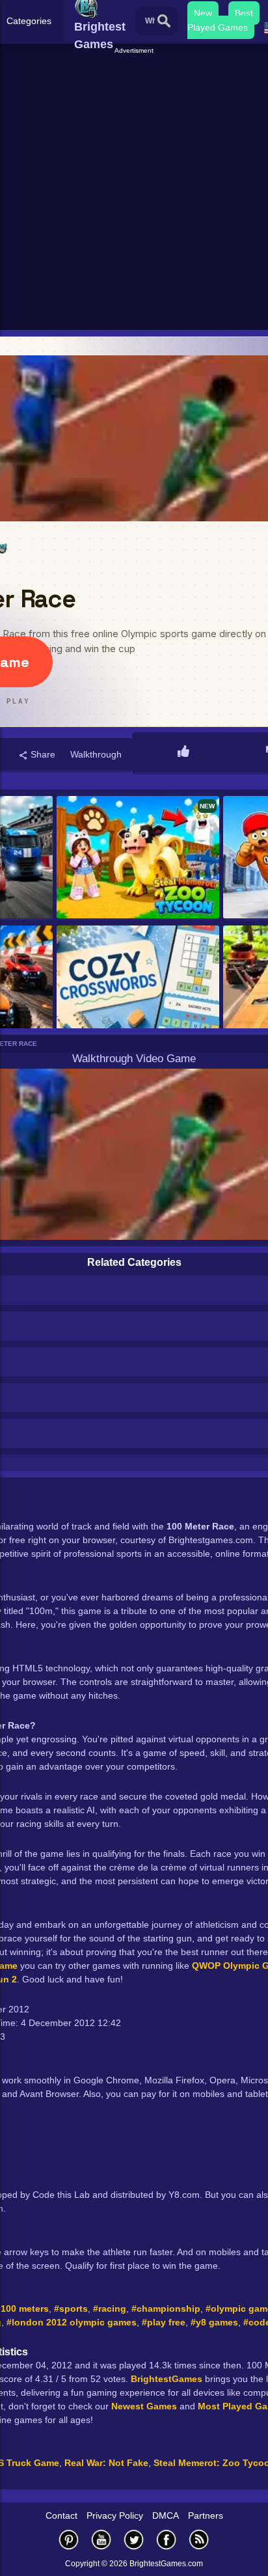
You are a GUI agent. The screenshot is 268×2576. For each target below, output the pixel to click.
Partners (206, 2515)
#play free (164, 2322)
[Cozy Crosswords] (138, 988)
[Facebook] (167, 2539)
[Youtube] (101, 2539)
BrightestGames (167, 2379)
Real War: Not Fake (106, 2463)
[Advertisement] (134, 190)
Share (42, 754)
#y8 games (214, 2322)
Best (244, 13)
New (203, 13)
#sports (71, 2309)
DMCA (166, 2515)
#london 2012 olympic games (72, 2322)
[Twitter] (134, 2539)
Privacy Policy (115, 2515)
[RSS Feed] (199, 2539)
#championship (166, 2309)
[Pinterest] (69, 2539)
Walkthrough (96, 754)
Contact (61, 2515)
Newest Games (144, 2406)
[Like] (183, 752)
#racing (110, 2309)
